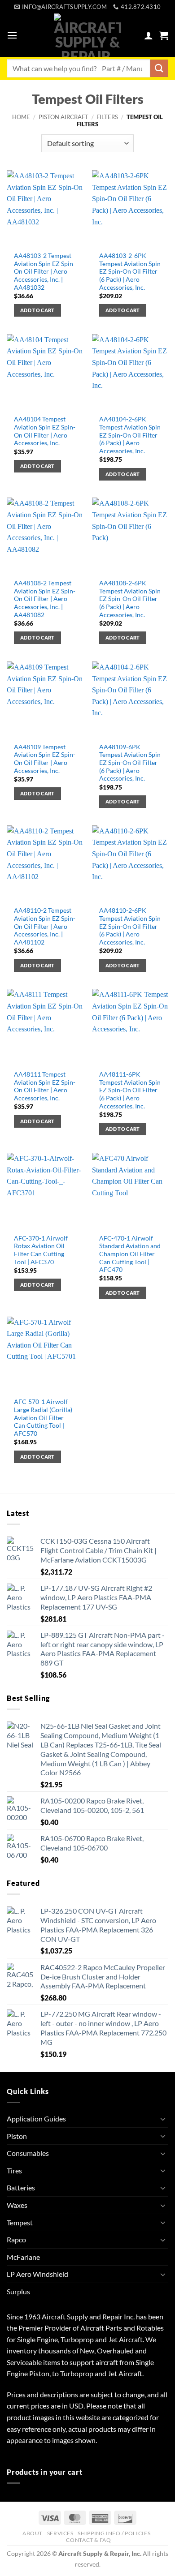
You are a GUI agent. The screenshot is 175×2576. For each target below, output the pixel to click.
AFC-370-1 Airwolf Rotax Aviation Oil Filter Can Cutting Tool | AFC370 (41, 1250)
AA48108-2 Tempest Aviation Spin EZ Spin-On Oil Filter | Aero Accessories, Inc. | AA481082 (45, 599)
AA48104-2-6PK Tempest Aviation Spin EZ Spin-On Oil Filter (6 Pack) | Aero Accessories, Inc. (130, 435)
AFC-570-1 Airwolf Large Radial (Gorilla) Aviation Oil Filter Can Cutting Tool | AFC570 (43, 1418)
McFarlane (23, 2257)
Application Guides (36, 2119)
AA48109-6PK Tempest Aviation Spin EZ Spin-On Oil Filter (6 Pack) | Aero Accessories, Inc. (130, 763)
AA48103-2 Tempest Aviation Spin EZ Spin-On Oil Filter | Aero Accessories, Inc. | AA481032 (45, 272)
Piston (17, 2136)
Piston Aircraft (63, 117)
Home (21, 117)
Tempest (20, 2222)
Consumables (28, 2153)
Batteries (21, 2187)
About (33, 2533)
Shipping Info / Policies (114, 2533)
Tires (14, 2170)
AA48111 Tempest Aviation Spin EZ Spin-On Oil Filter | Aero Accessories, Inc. (45, 1086)
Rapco (16, 2239)
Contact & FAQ (88, 2540)
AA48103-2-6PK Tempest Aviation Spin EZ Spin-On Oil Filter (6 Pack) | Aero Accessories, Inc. (130, 272)
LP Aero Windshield (37, 2274)
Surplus (18, 2291)
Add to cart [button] (37, 310)
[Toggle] (163, 2119)
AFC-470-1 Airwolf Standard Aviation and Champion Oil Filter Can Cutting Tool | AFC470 (130, 1254)
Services (60, 2533)
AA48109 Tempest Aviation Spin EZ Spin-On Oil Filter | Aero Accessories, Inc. (45, 759)
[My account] (149, 35)
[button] (12, 35)
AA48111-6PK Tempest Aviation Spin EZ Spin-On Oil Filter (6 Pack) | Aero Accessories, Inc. (130, 1090)
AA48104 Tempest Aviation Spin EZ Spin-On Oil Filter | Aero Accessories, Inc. (45, 431)
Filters (107, 117)
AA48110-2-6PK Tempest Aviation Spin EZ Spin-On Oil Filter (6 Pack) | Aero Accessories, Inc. (130, 926)
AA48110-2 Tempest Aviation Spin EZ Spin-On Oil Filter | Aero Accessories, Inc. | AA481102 (45, 926)
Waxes (17, 2205)
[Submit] (159, 68)
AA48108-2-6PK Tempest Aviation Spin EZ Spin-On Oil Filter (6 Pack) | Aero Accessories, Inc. (130, 599)
